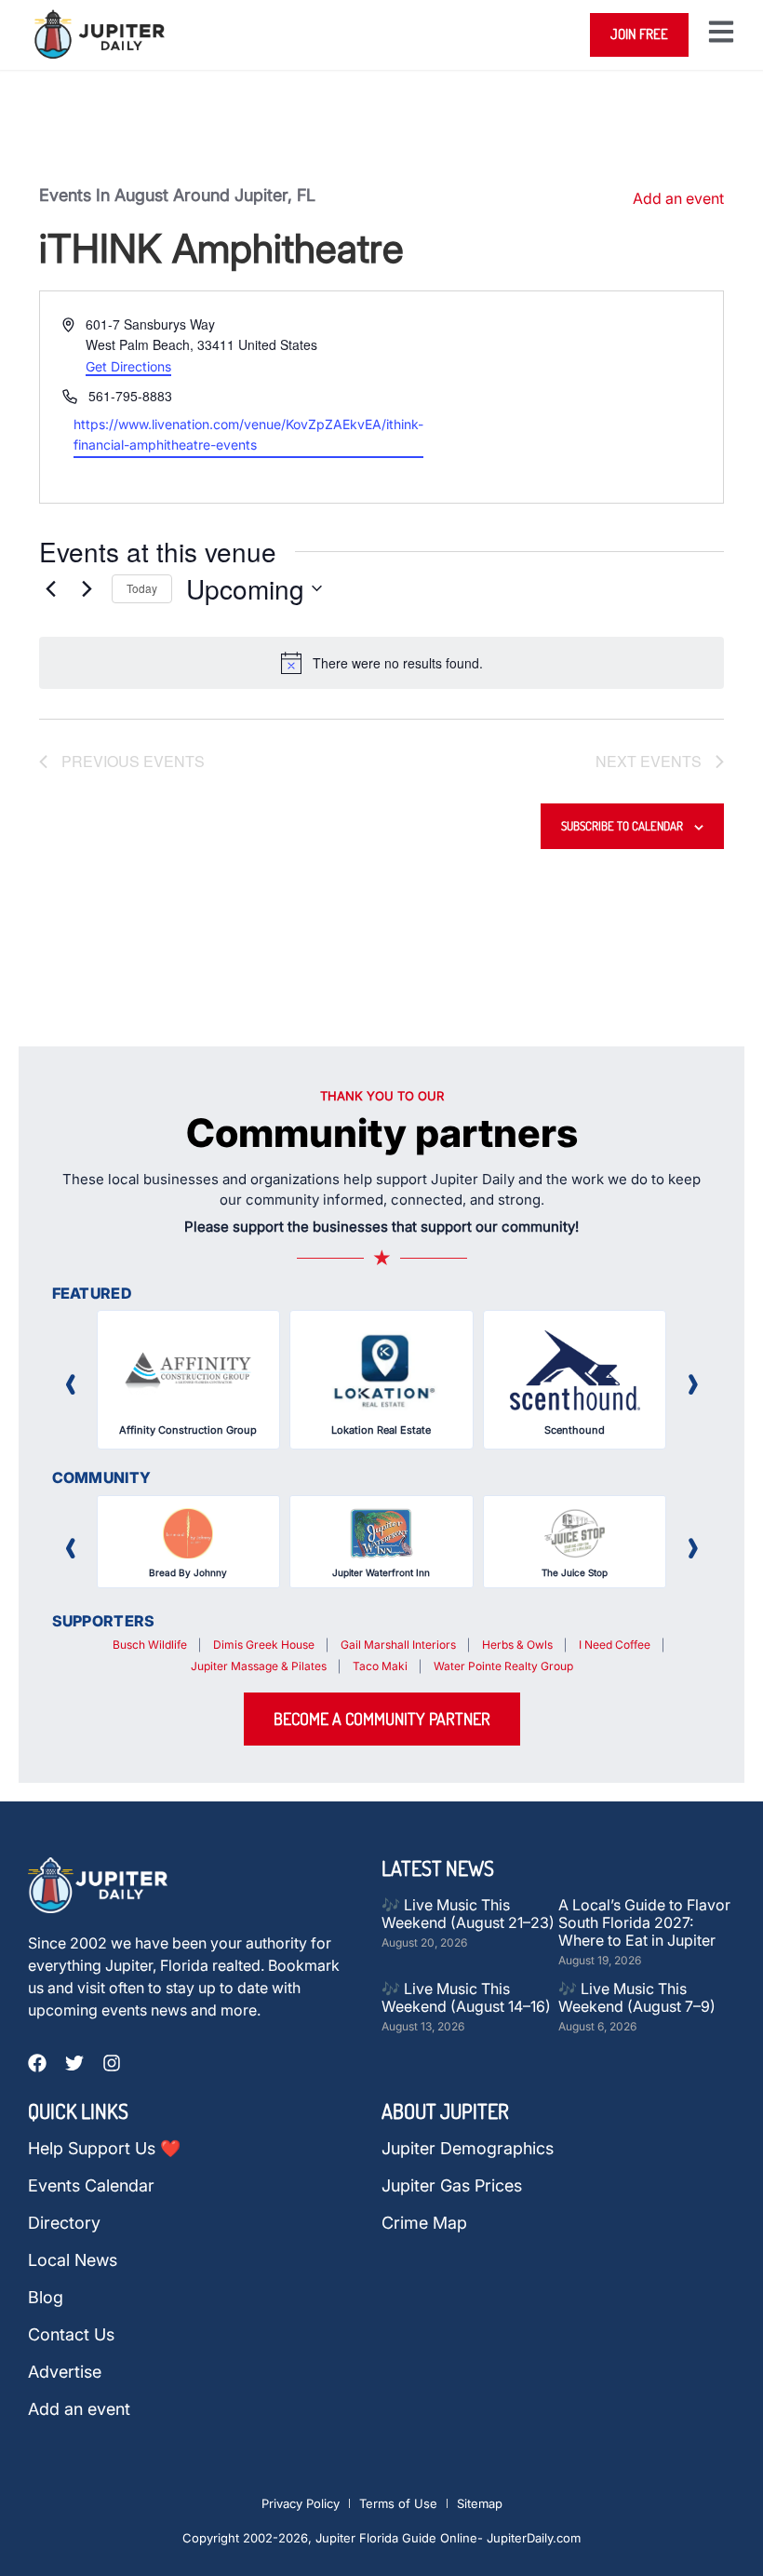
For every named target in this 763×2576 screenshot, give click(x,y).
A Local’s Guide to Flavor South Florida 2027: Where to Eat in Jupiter (644, 1922)
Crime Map (424, 2223)
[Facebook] (37, 2063)
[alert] (381, 663)
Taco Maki (380, 1666)
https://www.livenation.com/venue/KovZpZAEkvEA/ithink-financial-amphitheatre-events (248, 435)
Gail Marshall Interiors (398, 1645)
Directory (64, 2223)
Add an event (678, 198)
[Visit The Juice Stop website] (575, 1533)
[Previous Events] (50, 588)
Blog (46, 2298)
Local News (73, 2260)
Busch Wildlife (150, 1645)
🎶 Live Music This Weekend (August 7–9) (637, 1997)
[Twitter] (74, 2063)
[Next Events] (87, 588)
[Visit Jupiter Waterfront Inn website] (381, 1533)
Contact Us (71, 2335)
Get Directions (128, 366)
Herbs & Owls (517, 1645)
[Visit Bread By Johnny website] (189, 1533)
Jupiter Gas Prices (452, 2186)
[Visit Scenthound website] (575, 1370)
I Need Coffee (615, 1645)
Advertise (65, 2372)
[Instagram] (112, 2063)
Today (142, 588)
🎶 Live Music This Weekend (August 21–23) (468, 1914)
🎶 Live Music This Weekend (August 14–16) (466, 1997)
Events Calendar (91, 2186)
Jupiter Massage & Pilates (259, 1666)
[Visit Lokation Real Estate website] (381, 1370)
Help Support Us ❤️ (104, 2149)
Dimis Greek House (264, 1645)
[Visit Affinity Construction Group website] (189, 1370)
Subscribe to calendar (622, 826)
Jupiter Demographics (468, 2149)
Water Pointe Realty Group (503, 1666)
